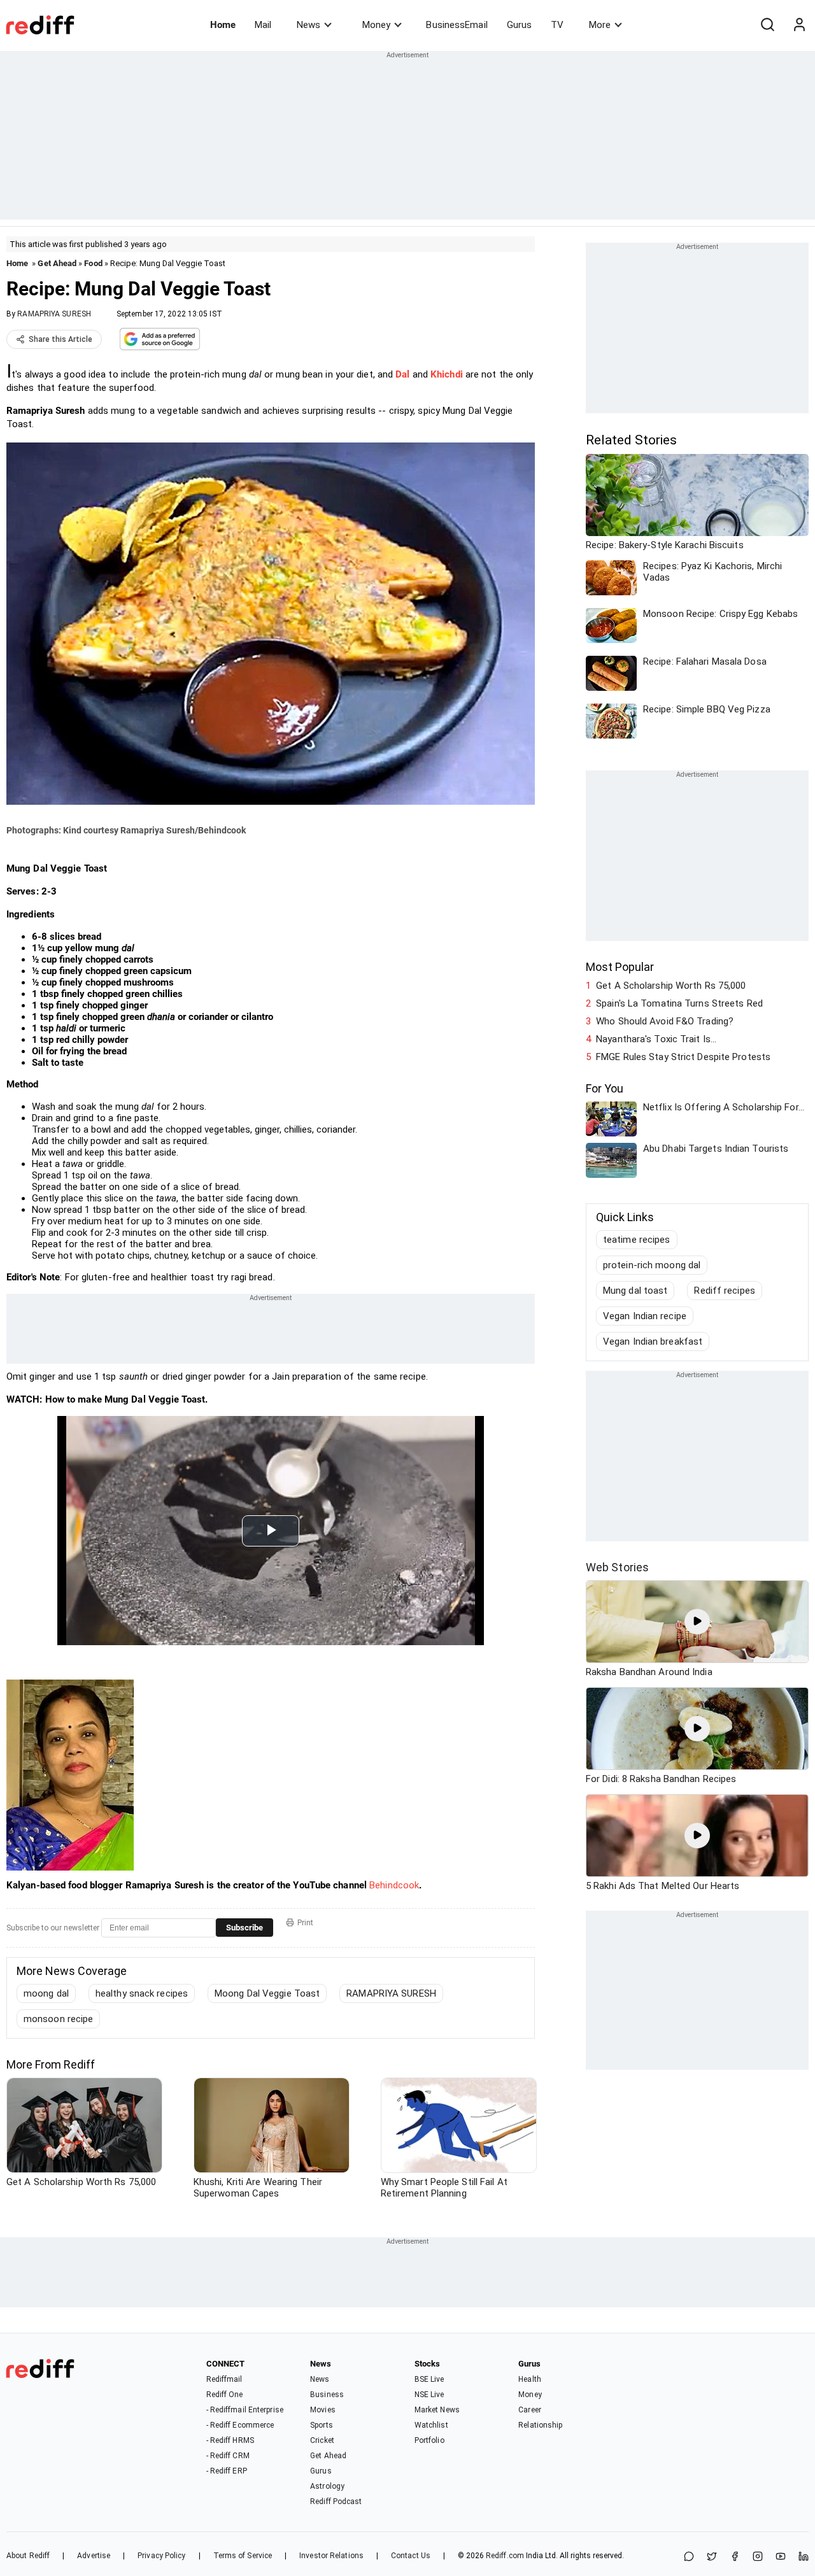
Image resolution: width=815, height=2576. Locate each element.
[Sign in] (799, 25)
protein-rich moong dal (652, 1265)
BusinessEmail (457, 25)
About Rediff (28, 2556)
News (308, 25)
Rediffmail (224, 2379)
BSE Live (429, 2379)
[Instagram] (758, 2557)
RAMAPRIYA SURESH (54, 314)
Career (530, 2410)
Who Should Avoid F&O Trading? (665, 1021)
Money (376, 25)
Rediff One (225, 2395)
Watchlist (431, 2425)
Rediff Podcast (336, 2502)
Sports (322, 2425)
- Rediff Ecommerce (240, 2425)
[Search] (767, 25)
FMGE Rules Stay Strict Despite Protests (683, 1057)
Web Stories (617, 1567)
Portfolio (429, 2440)
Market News (437, 2410)
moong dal (46, 1993)
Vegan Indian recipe (645, 1316)
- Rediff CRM (228, 2456)
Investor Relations (331, 2556)
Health (530, 2379)
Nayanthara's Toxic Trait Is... (656, 1039)
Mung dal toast (635, 1291)
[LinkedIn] (804, 2557)
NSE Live (429, 2395)
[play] (697, 1622)
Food (93, 263)
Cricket (322, 2440)
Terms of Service (243, 2556)
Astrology (327, 2486)
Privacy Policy (161, 2556)
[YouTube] (781, 2557)
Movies (323, 2410)
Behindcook (394, 1885)
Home (223, 25)
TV (557, 25)
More (600, 25)
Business (327, 2395)
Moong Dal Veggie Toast (267, 1993)
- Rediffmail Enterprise (245, 2410)
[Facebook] (735, 2557)
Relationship (540, 2425)
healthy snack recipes (142, 1993)
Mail (263, 25)
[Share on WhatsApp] (689, 2557)
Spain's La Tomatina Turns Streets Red (679, 1003)
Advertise (94, 2556)
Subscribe (244, 1928)
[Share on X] (712, 2557)
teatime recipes (637, 1240)
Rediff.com (505, 2556)
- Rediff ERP (227, 2471)
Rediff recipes (724, 1291)
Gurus (520, 25)
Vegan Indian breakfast (653, 1341)
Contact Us (411, 2556)
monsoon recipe (58, 2019)
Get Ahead (57, 263)
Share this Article (60, 339)
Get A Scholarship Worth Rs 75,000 (671, 986)
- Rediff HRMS (230, 2440)
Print (305, 1923)
